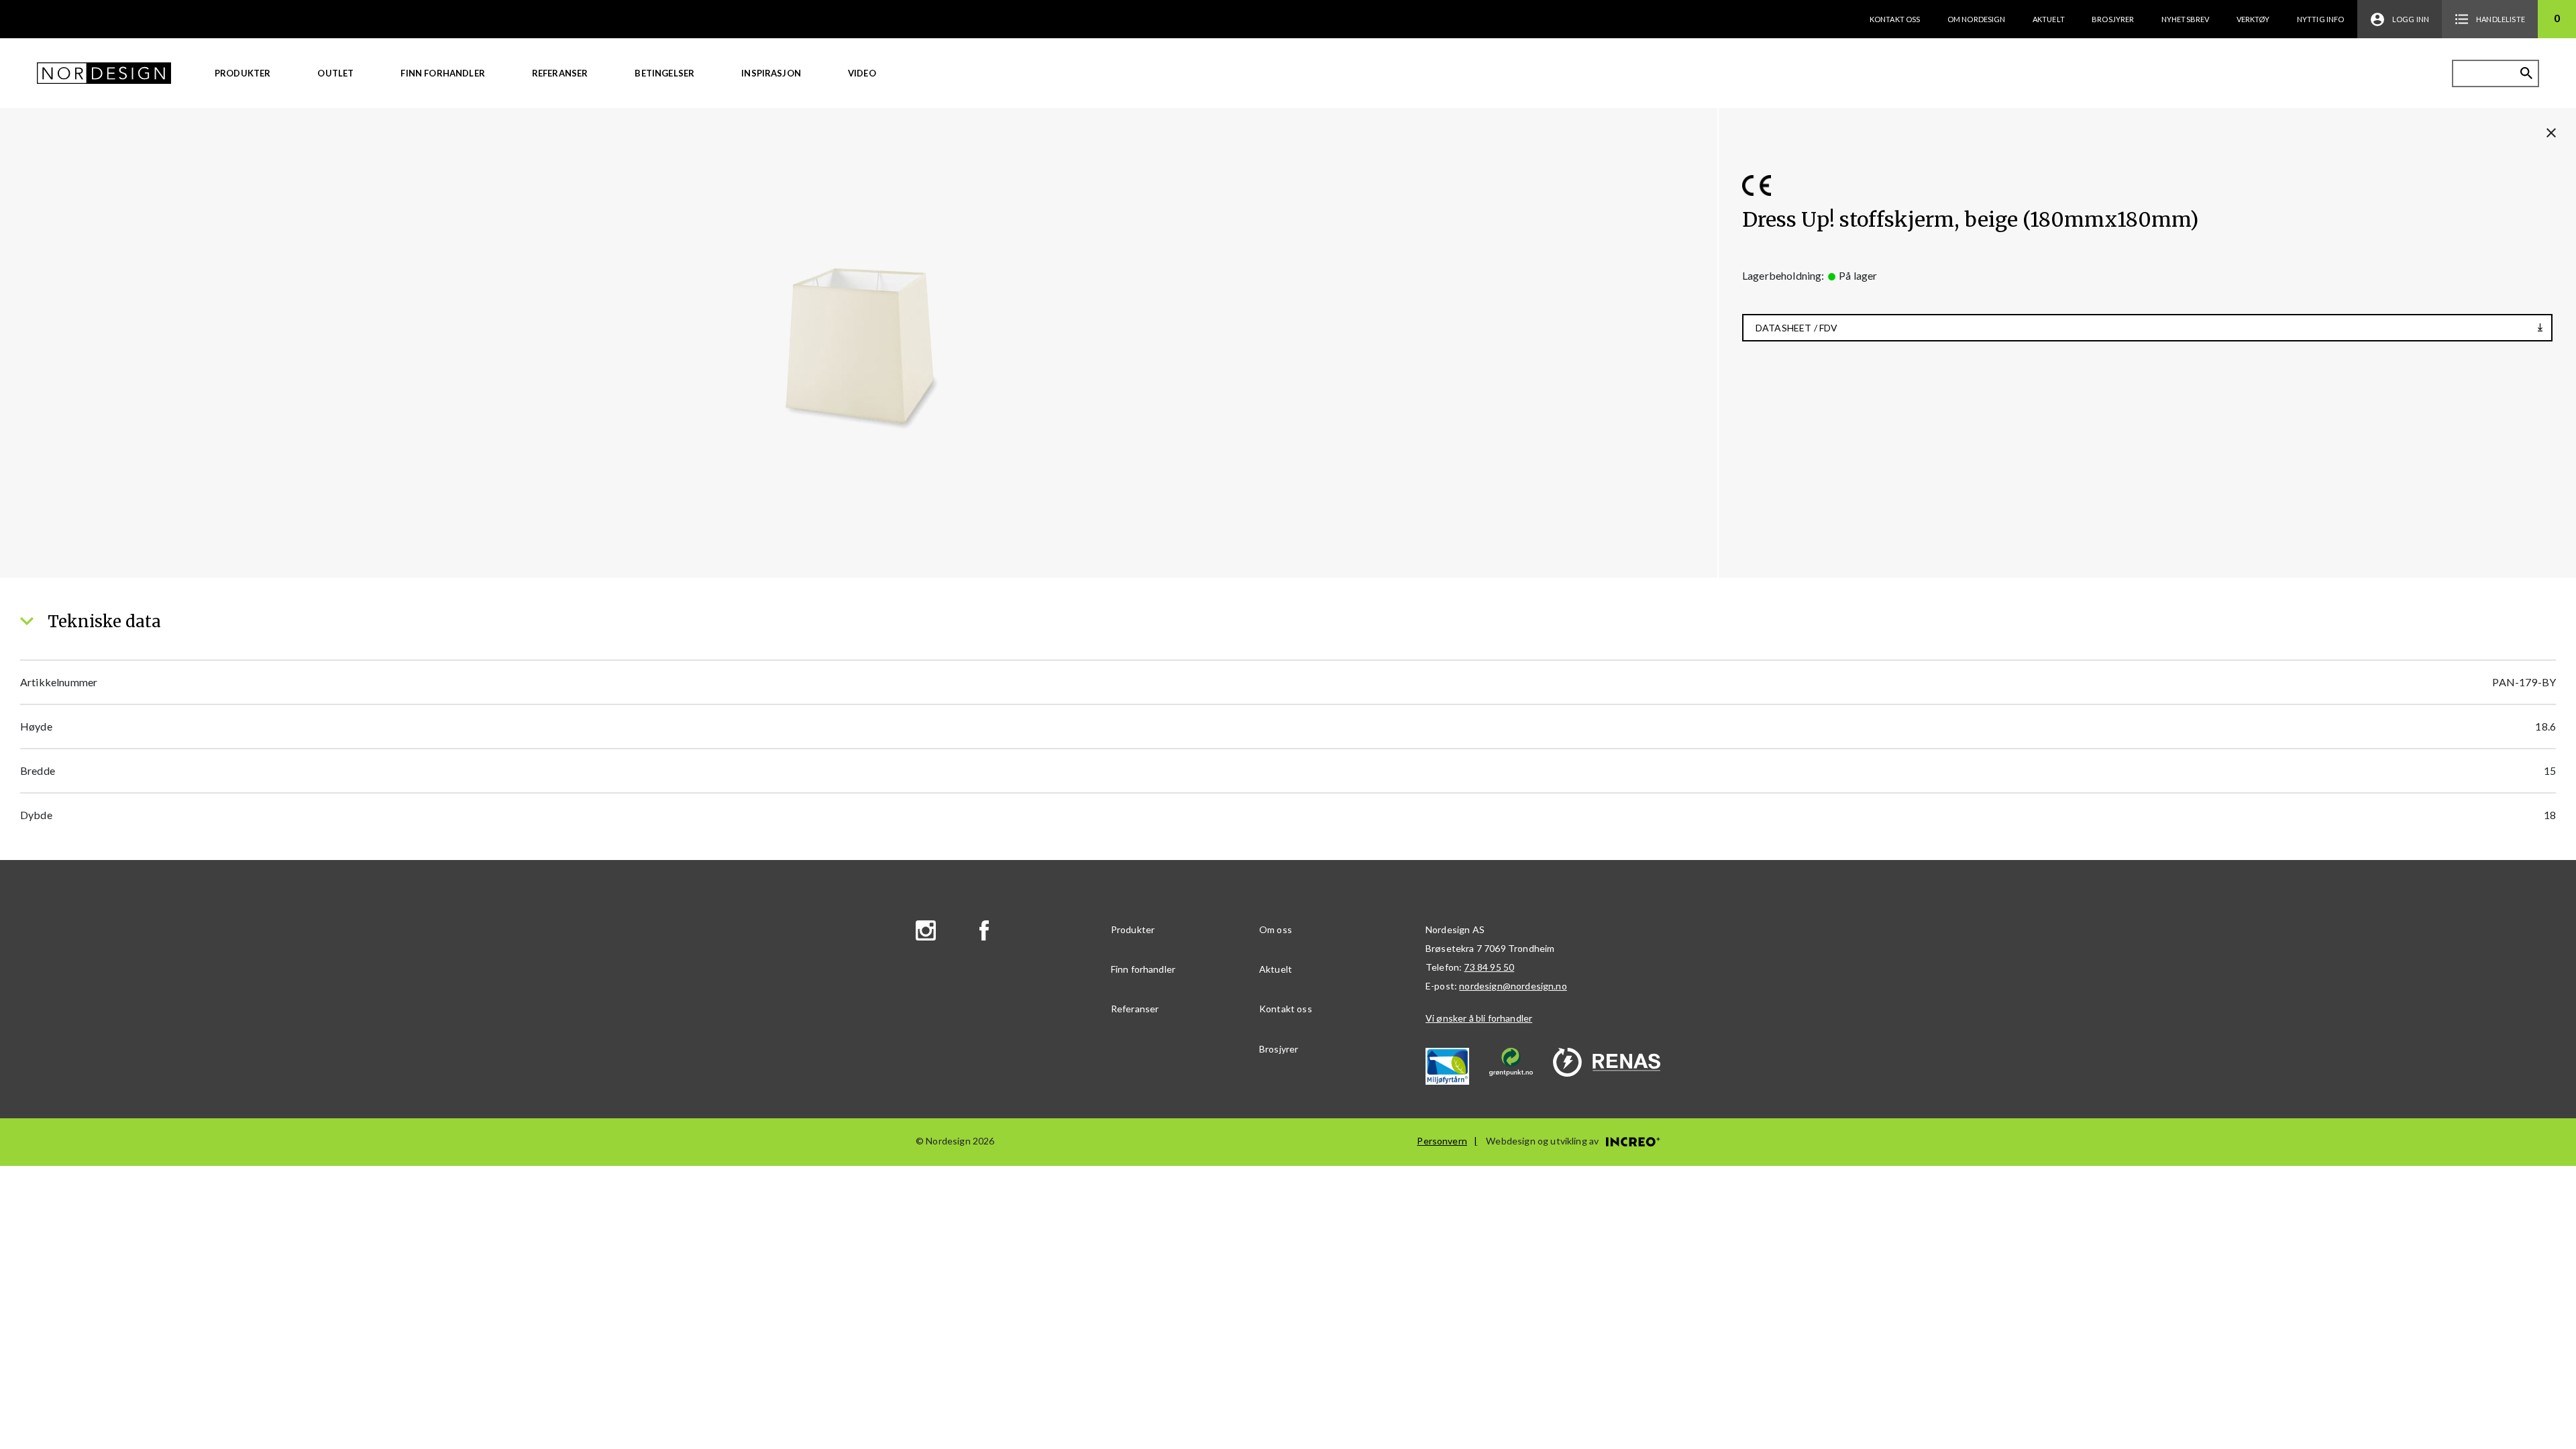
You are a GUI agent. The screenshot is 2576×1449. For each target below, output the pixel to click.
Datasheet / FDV (1796, 328)
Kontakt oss (1895, 19)
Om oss (1276, 929)
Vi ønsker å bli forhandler (1479, 1018)
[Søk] (2526, 73)
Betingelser (664, 73)
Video (862, 73)
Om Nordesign (1977, 19)
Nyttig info (2321, 19)
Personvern (1442, 1141)
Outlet (335, 73)
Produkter (243, 73)
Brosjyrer (2113, 19)
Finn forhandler (442, 73)
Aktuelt (2049, 19)
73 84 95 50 (1489, 967)
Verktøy (2253, 19)
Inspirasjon (771, 73)
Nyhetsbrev (2186, 19)
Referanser (560, 73)
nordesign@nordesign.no (1513, 986)
